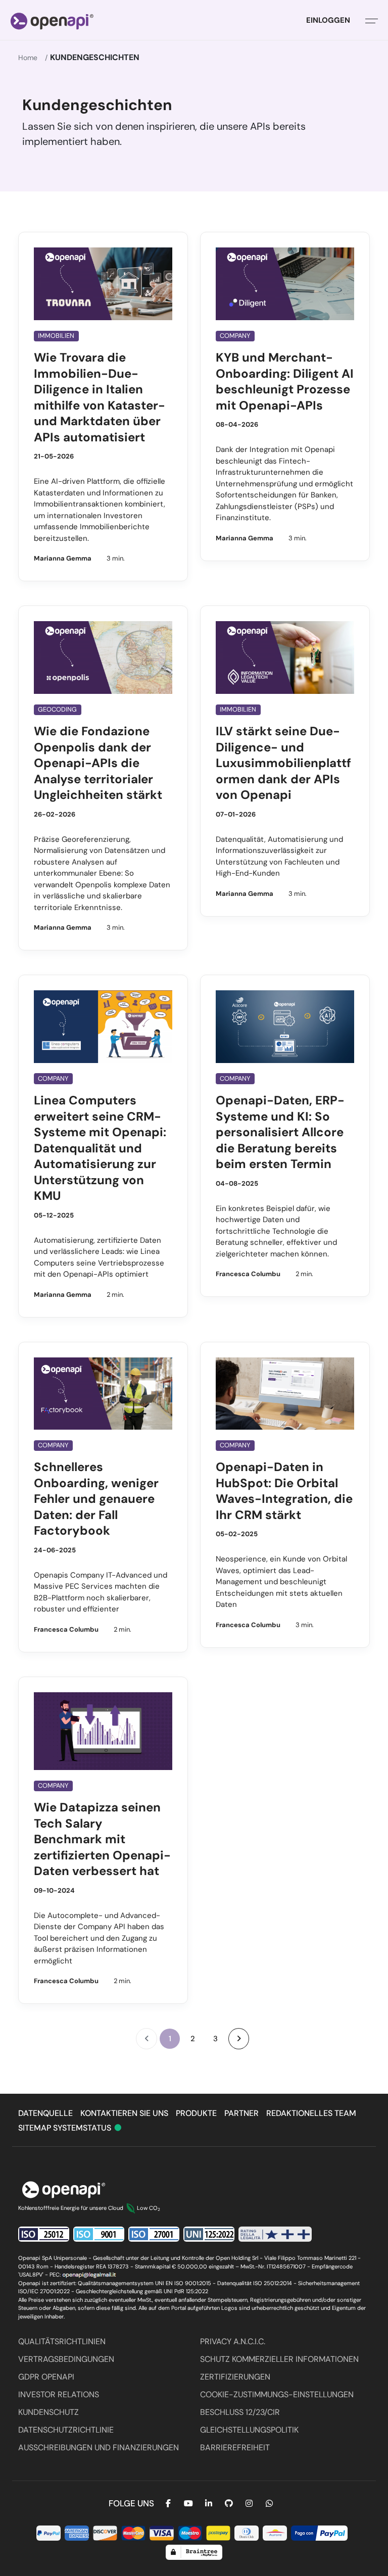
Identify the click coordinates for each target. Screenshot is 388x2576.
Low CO (149, 2208)
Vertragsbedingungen (66, 2359)
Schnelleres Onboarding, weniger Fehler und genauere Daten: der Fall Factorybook (96, 1499)
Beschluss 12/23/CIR (240, 2412)
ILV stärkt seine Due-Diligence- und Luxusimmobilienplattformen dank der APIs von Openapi (283, 763)
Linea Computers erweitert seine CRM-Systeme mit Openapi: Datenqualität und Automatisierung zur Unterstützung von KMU (100, 1148)
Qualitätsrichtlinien (62, 2341)
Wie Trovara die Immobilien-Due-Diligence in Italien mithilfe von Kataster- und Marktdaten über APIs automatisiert (100, 397)
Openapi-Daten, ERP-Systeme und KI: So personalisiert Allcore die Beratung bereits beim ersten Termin (280, 1132)
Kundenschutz (48, 2412)
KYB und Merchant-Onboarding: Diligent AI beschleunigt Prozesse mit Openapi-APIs (285, 381)
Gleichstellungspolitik (249, 2430)
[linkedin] (209, 2504)
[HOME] (52, 20)
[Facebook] (168, 2504)
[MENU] (372, 20)
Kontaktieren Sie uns (124, 2113)
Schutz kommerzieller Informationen (279, 2359)
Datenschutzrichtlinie (66, 2430)
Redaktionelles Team (311, 2113)
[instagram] (249, 2504)
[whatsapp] (269, 2504)
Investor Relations (59, 2394)
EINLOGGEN (328, 20)
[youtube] (188, 2504)
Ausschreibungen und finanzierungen (99, 2447)
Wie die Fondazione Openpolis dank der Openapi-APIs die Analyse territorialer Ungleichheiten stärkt (98, 763)
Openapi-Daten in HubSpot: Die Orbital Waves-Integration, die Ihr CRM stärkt (284, 1491)
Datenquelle (45, 2113)
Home (28, 58)
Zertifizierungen (235, 2377)
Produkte (196, 2113)
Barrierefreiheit (235, 2447)
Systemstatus (88, 2128)
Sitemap (36, 2128)
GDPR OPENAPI (46, 2377)
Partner (241, 2113)
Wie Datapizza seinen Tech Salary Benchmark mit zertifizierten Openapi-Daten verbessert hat (102, 1839)
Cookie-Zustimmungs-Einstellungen (277, 2394)
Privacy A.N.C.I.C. (233, 2341)
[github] (229, 2504)
